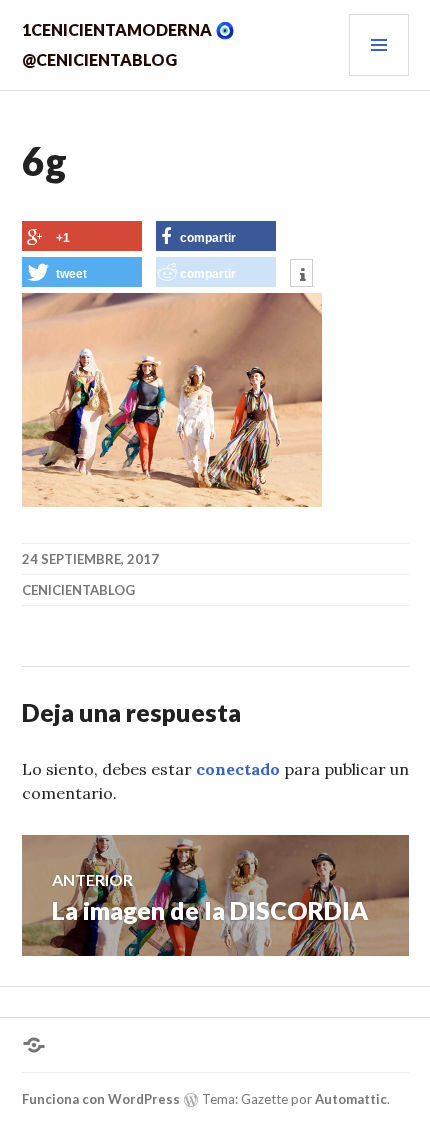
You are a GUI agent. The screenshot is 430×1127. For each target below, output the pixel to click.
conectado (238, 769)
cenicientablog (78, 590)
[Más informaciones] (301, 275)
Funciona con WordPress (101, 1099)
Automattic (351, 1099)
